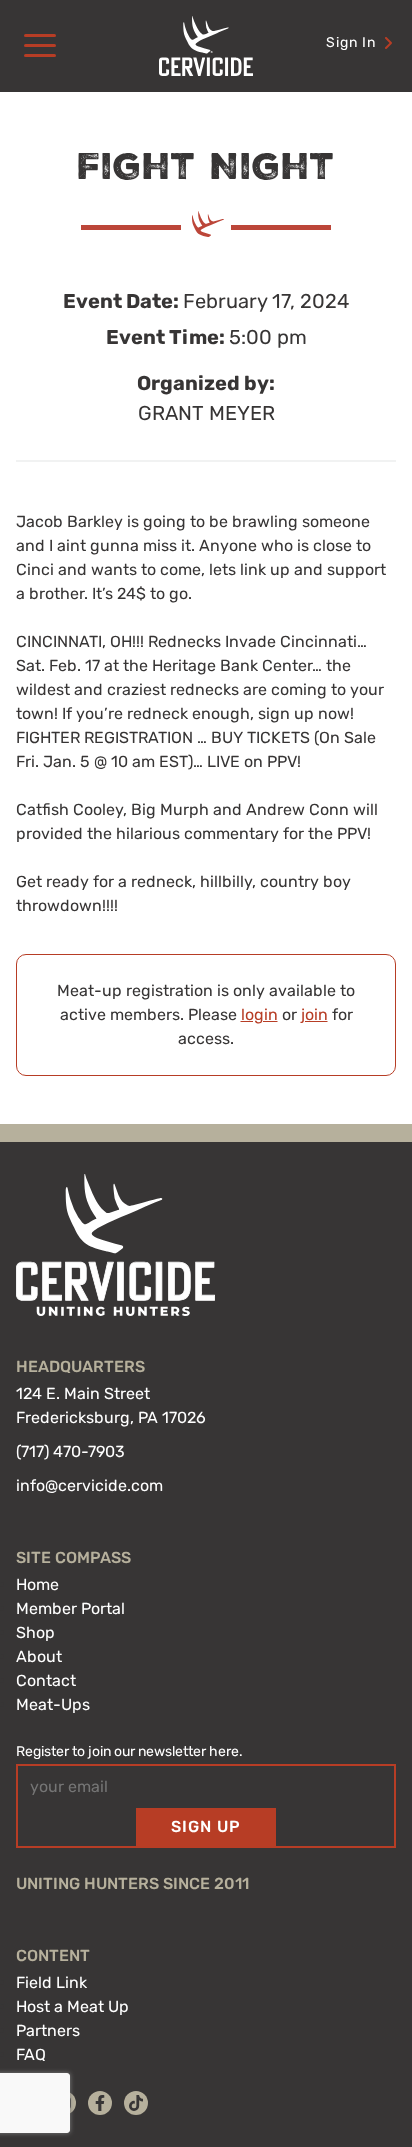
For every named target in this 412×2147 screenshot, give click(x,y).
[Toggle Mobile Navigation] (40, 46)
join (314, 1014)
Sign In (351, 42)
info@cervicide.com (89, 1485)
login (259, 1014)
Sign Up (206, 1826)
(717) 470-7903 (70, 1451)
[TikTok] (136, 2103)
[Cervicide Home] (206, 46)
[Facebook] (100, 2103)
